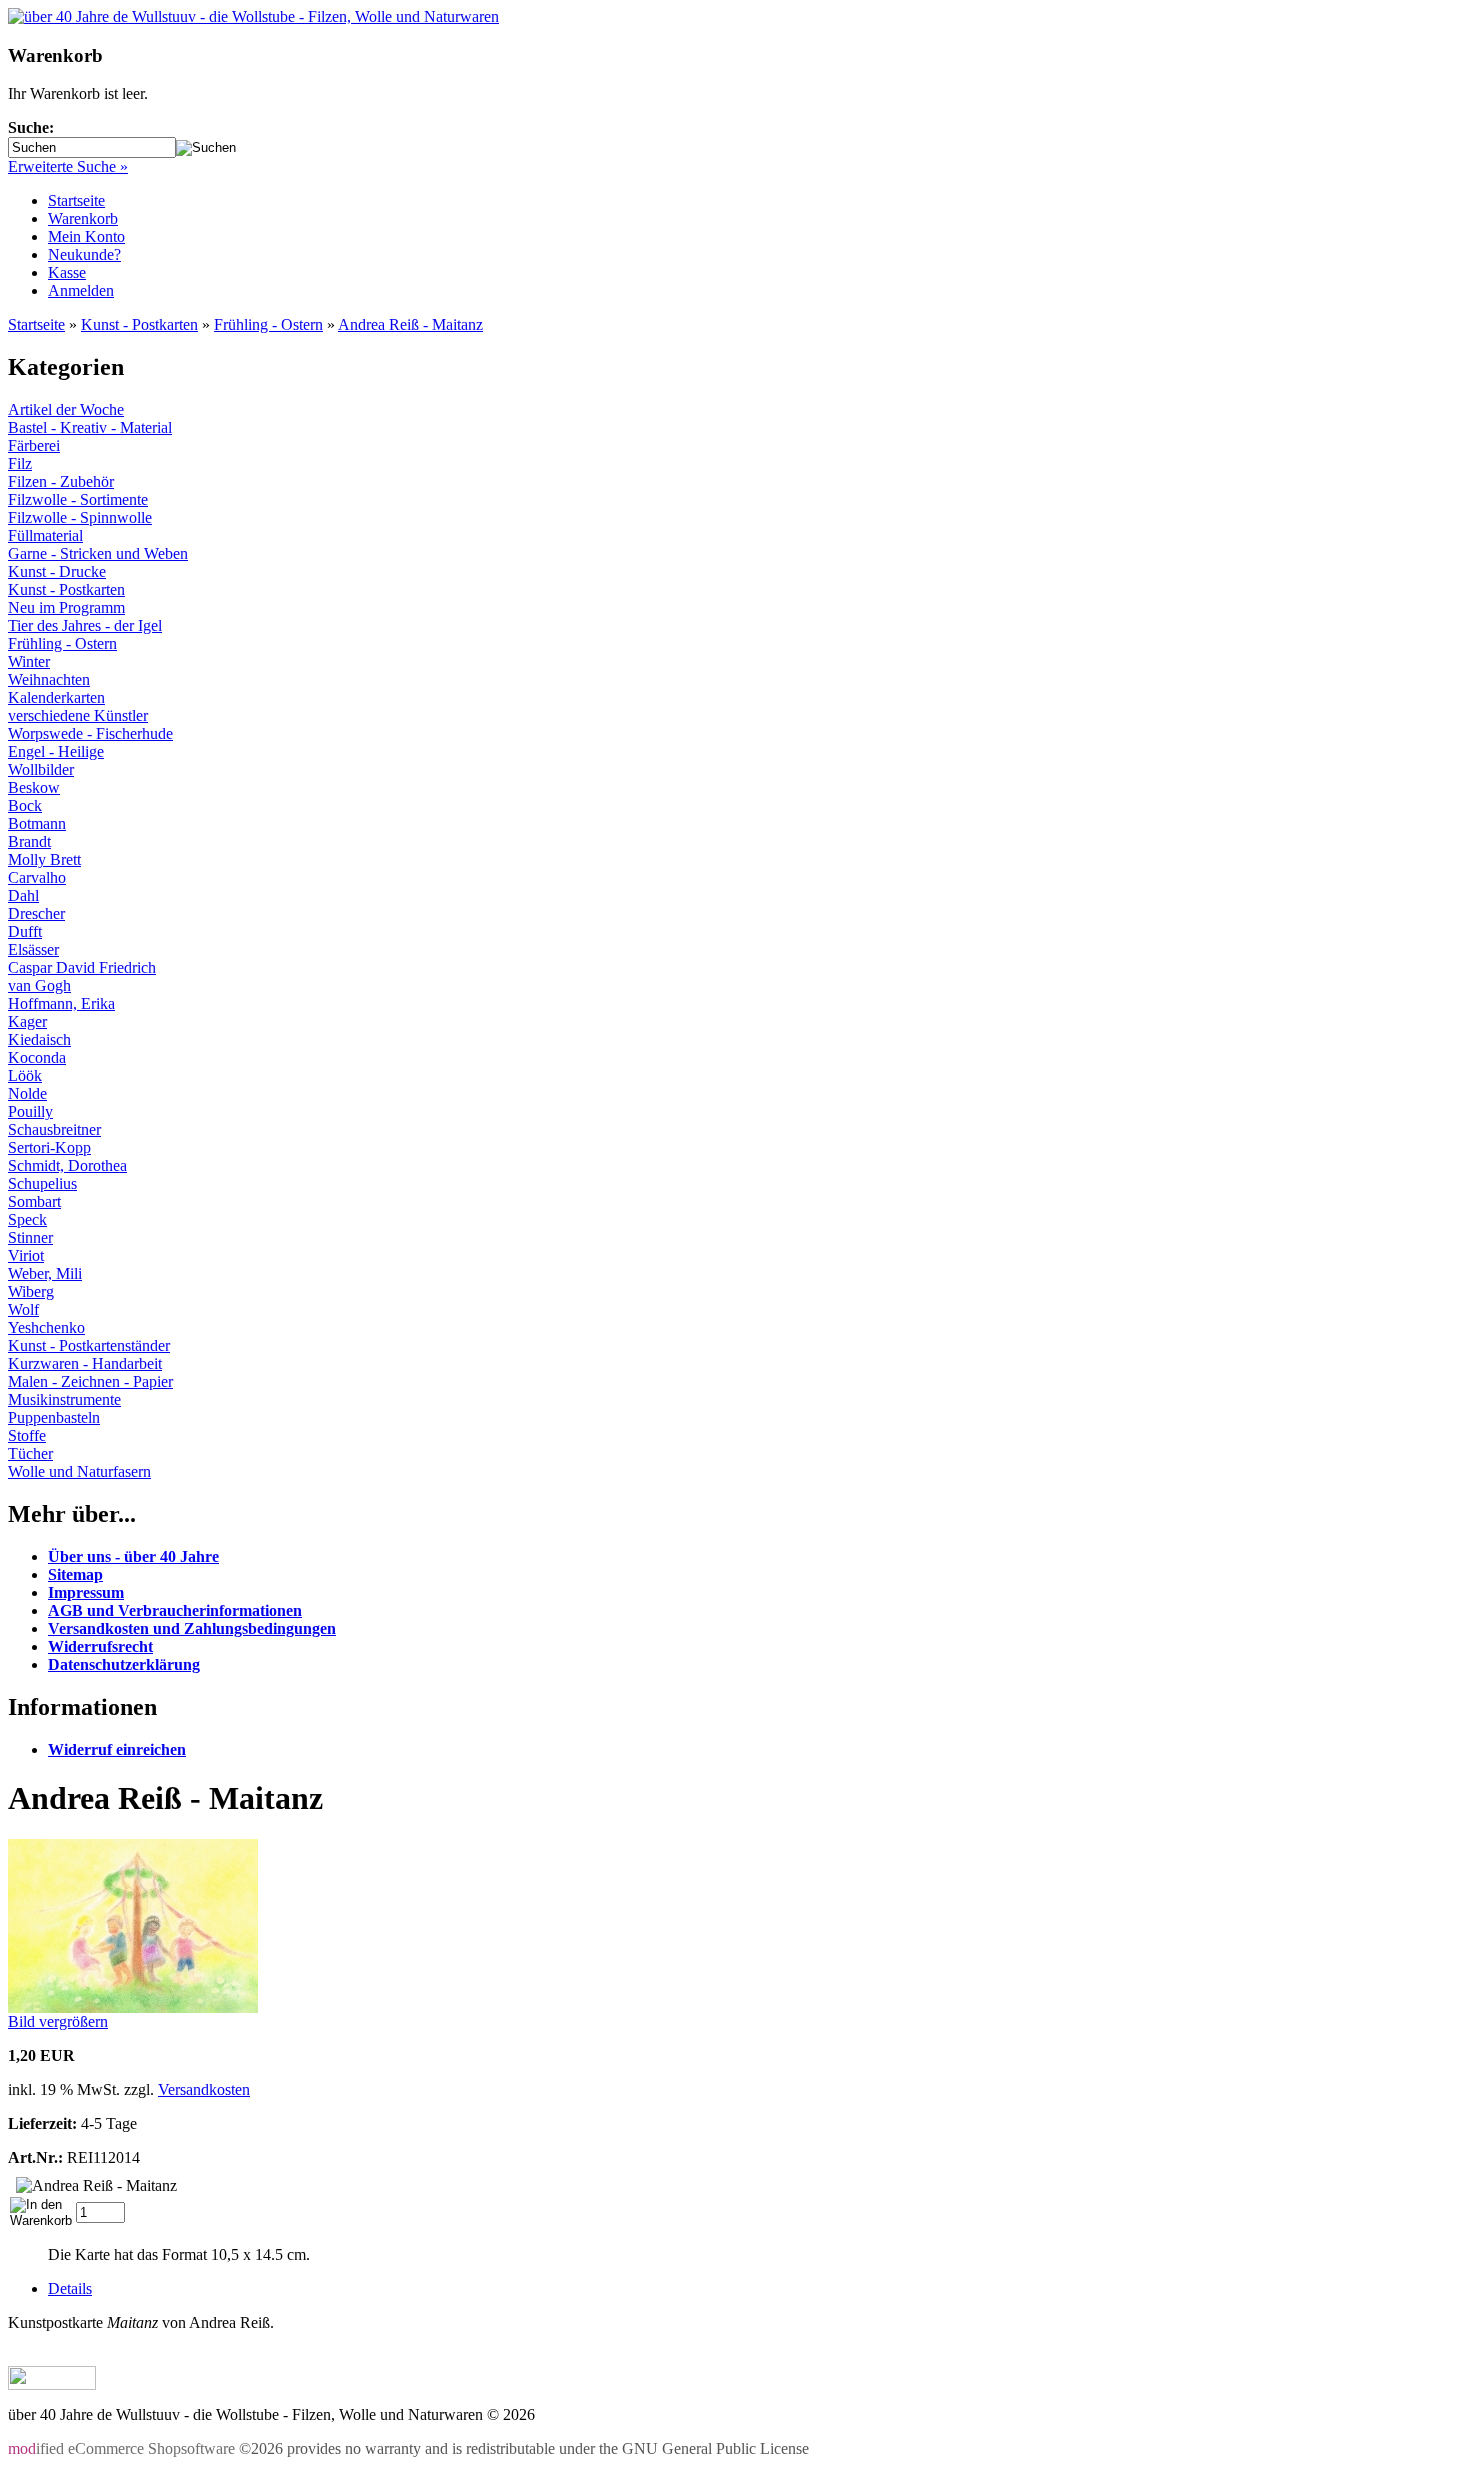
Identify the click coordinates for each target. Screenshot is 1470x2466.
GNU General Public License (715, 2448)
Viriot (26, 1255)
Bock (25, 805)
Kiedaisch (39, 1039)
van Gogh (39, 985)
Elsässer (33, 949)
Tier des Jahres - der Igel (85, 625)
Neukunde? (84, 254)
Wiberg (31, 1291)
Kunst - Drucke (57, 571)
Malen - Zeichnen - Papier (90, 1381)
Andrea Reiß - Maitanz (410, 324)
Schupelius (42, 1183)
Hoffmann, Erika (61, 1003)
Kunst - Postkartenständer (89, 1345)
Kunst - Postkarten (139, 324)
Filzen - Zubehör (61, 481)
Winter (29, 661)
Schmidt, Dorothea (67, 1165)
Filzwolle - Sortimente (78, 499)
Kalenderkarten (56, 697)
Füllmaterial (45, 535)
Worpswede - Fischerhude (90, 733)
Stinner (30, 1237)
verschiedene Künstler (78, 715)
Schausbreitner (54, 1129)
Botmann (37, 823)
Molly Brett (44, 859)
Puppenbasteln (54, 1417)
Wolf (23, 1309)
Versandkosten (204, 2089)
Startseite (76, 200)
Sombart (34, 1201)
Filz (20, 463)
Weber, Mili (45, 1273)
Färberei (34, 445)
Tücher (30, 1453)
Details (70, 2288)
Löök (25, 1075)
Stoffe (27, 1435)
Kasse (67, 272)
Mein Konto (86, 236)
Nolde (27, 1093)
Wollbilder (41, 769)
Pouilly (30, 1111)
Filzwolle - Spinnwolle (80, 517)
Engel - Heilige (56, 751)
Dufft (25, 931)
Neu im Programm (66, 607)
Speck (27, 1219)
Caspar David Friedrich (82, 967)
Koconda (37, 1057)
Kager (27, 1021)
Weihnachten (49, 679)
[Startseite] (253, 16)
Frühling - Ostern (268, 324)
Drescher (36, 913)
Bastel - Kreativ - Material (90, 427)
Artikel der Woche (66, 409)
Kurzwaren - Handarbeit (85, 1363)
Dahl (23, 895)
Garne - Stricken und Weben (98, 553)
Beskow (34, 787)
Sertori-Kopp (49, 1147)
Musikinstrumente (64, 1399)
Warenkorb (83, 218)
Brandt (29, 841)
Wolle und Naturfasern (79, 1471)
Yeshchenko (46, 1327)
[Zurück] (52, 2384)
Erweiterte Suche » (68, 166)
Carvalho (37, 877)
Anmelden (81, 290)
